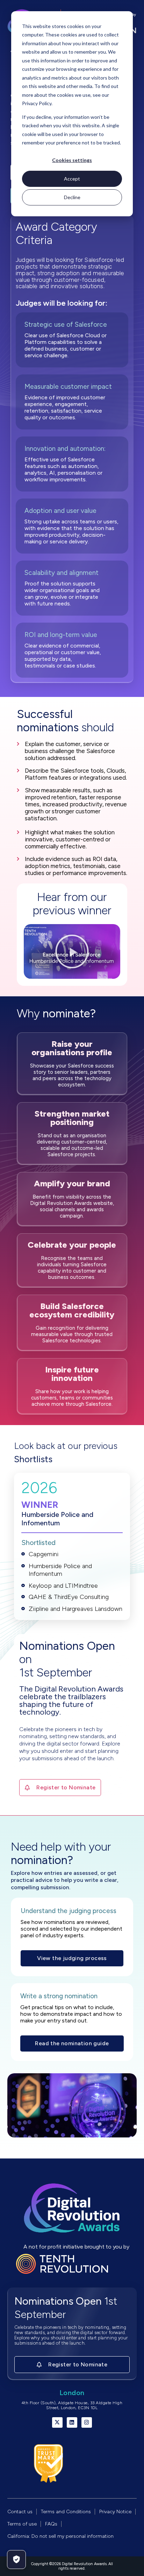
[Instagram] (87, 2422)
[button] (72, 951)
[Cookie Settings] (16, 2560)
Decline (72, 197)
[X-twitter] (57, 2422)
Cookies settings (72, 160)
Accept (72, 179)
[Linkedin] (72, 2422)
